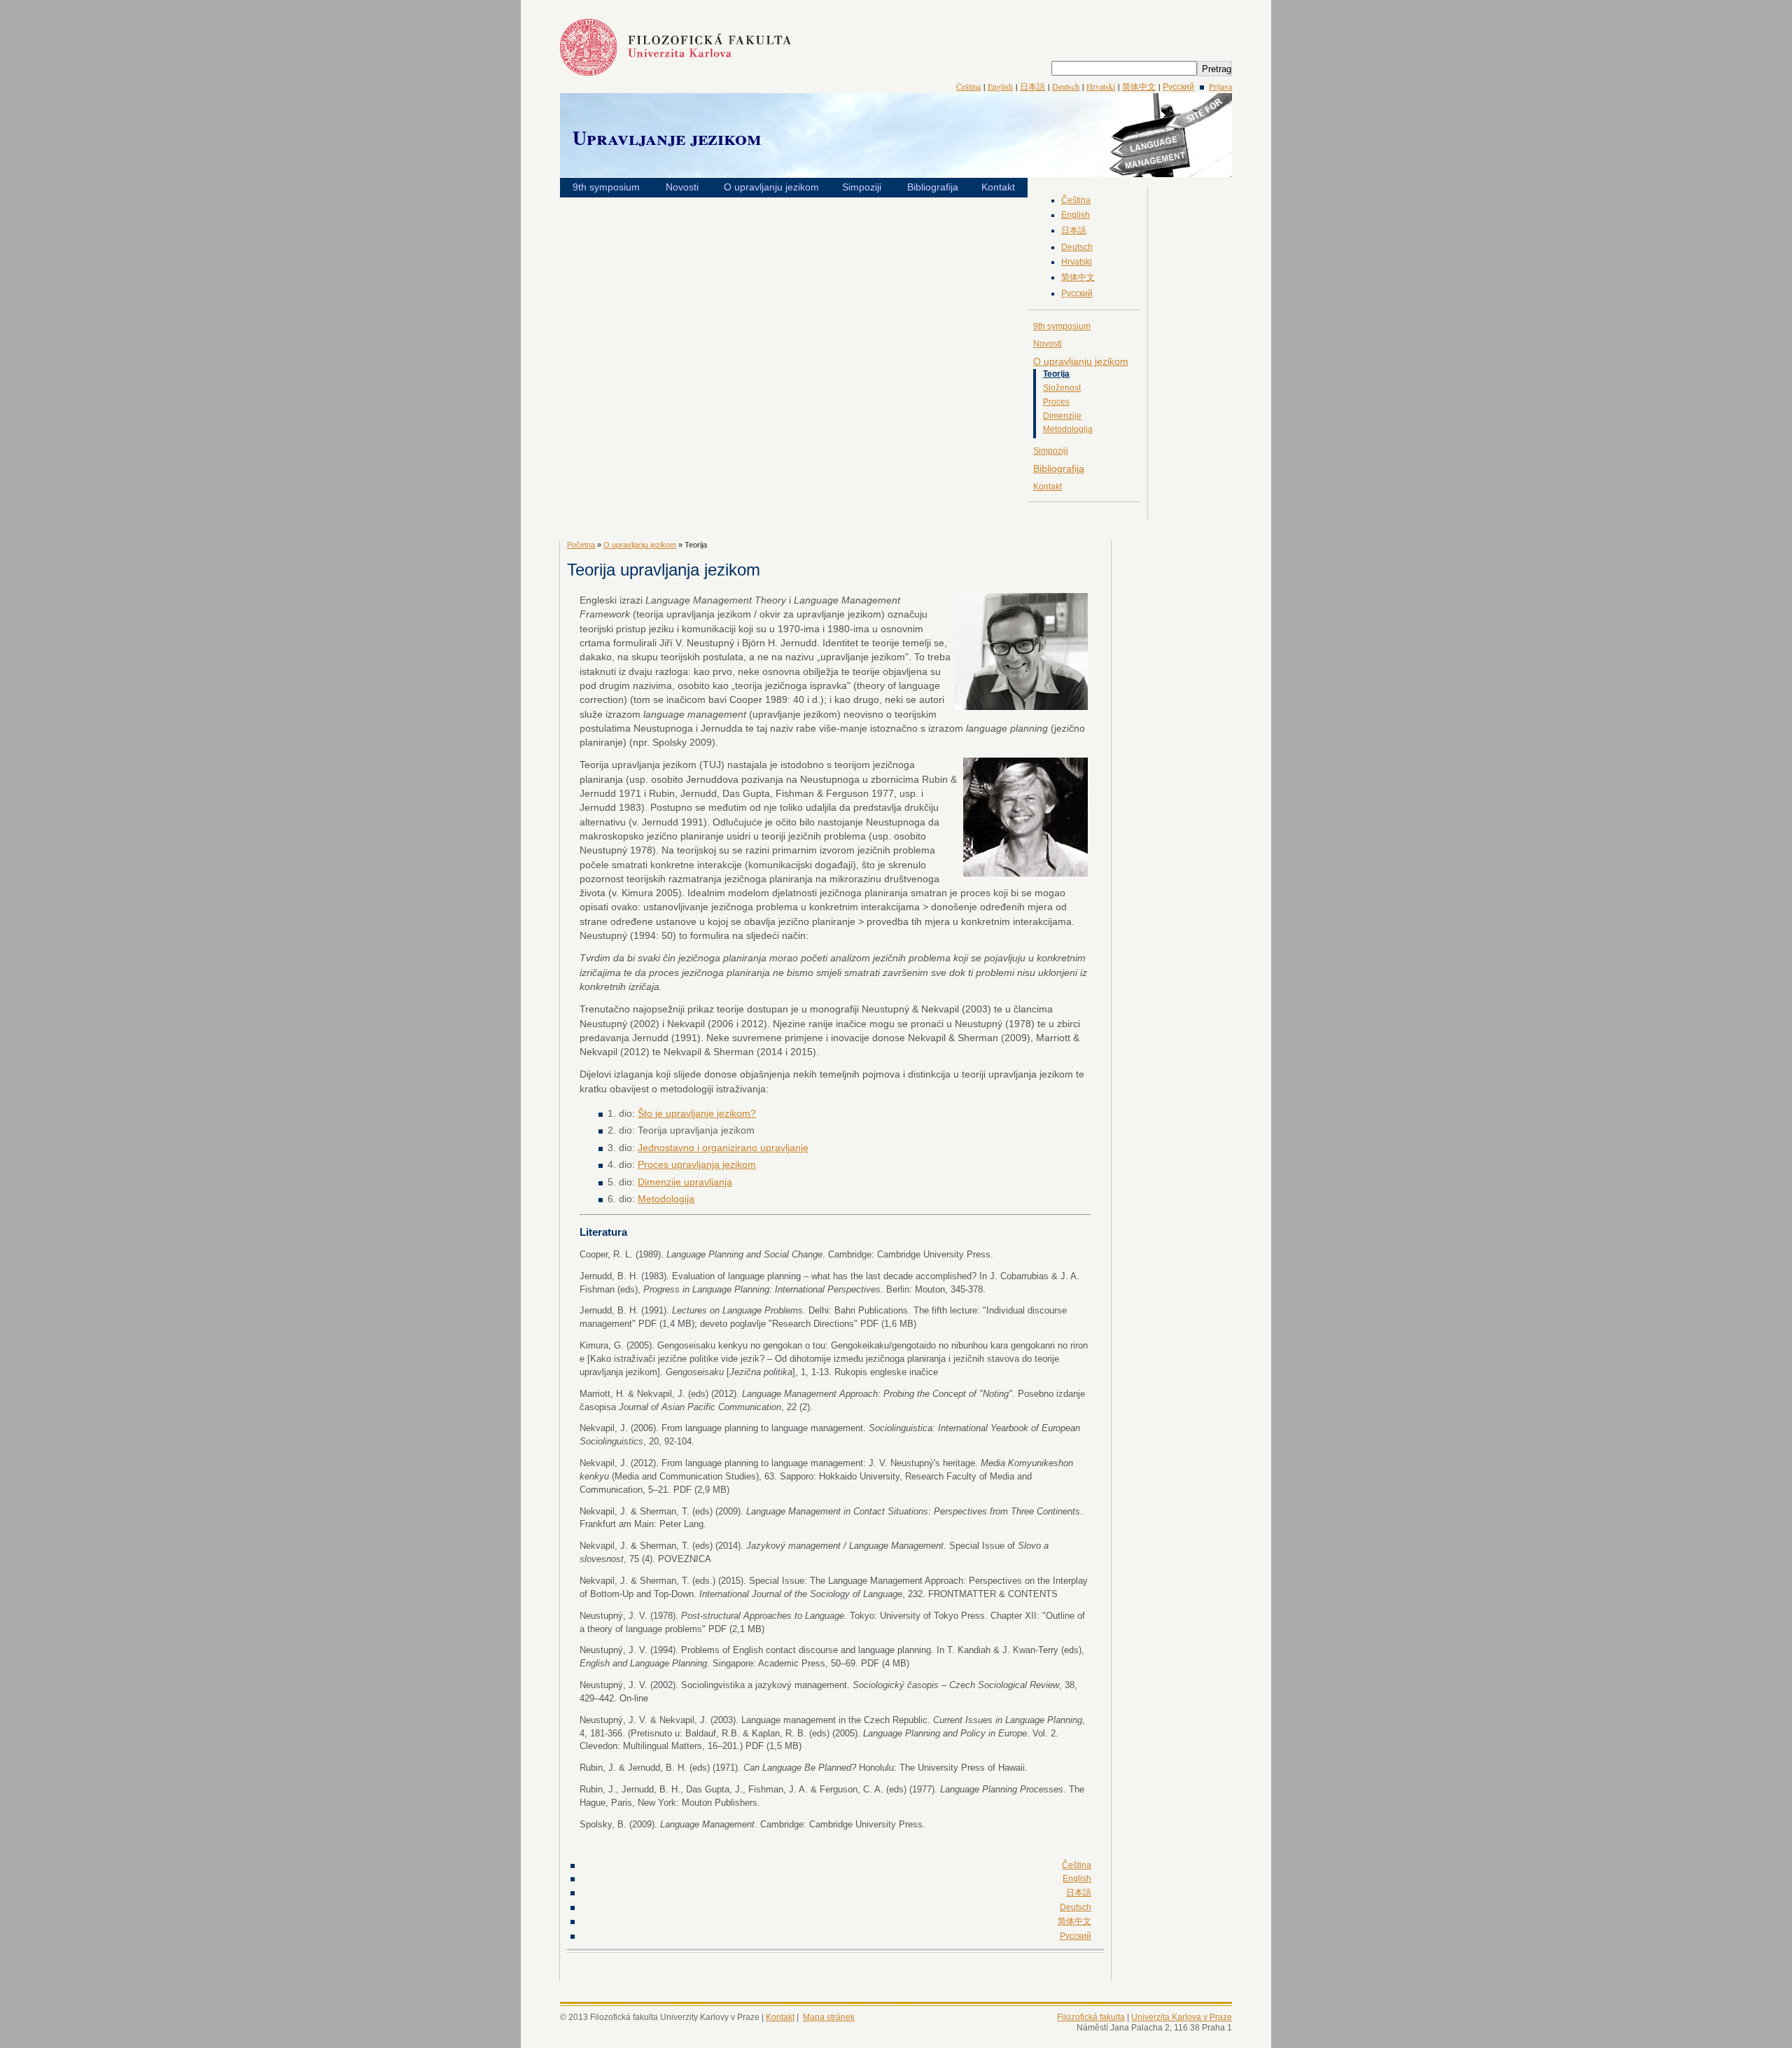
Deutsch (1066, 86)
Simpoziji (862, 187)
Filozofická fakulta (1091, 2017)
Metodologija (1068, 429)
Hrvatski (1101, 86)
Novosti (682, 187)
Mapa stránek (829, 2017)
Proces (1056, 402)
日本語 (1032, 86)
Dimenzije (1062, 416)
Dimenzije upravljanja (685, 1182)
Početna (581, 545)
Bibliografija (933, 187)
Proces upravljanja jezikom (697, 1164)
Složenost (1062, 388)
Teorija (1056, 374)
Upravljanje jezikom (667, 138)
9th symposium (606, 187)
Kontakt (998, 187)
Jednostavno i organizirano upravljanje (723, 1148)
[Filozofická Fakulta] (675, 72)
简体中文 (1139, 86)
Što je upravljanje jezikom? (697, 1113)
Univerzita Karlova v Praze (1182, 2017)
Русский (1178, 86)
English (1000, 86)
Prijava (1220, 86)
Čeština (968, 86)
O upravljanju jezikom (771, 187)
